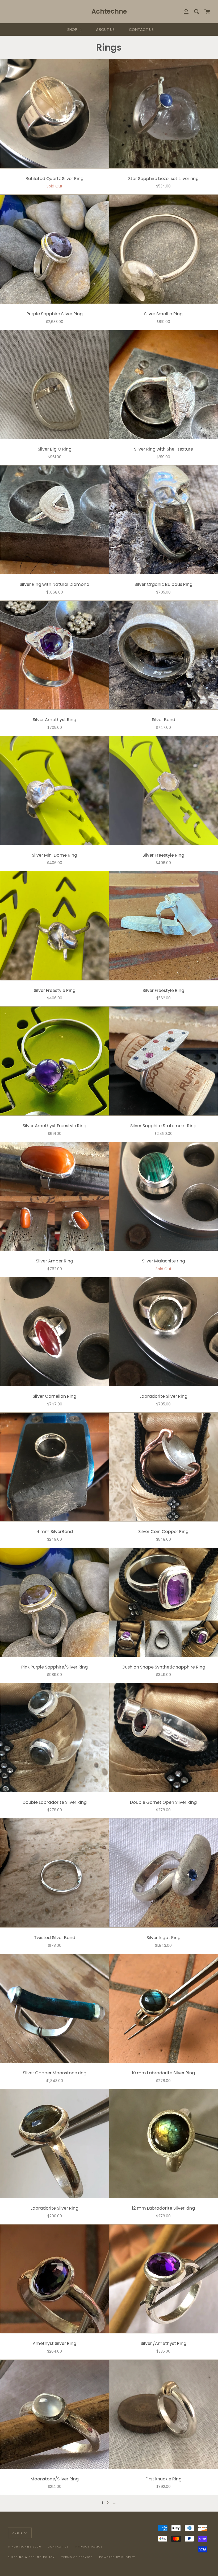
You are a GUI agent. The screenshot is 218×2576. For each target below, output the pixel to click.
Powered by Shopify (117, 2557)
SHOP (73, 30)
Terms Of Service (77, 2557)
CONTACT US (141, 30)
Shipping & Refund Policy (31, 2557)
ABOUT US (105, 30)
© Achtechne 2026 (25, 2547)
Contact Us (58, 2547)
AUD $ (18, 2532)
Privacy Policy (89, 2547)
